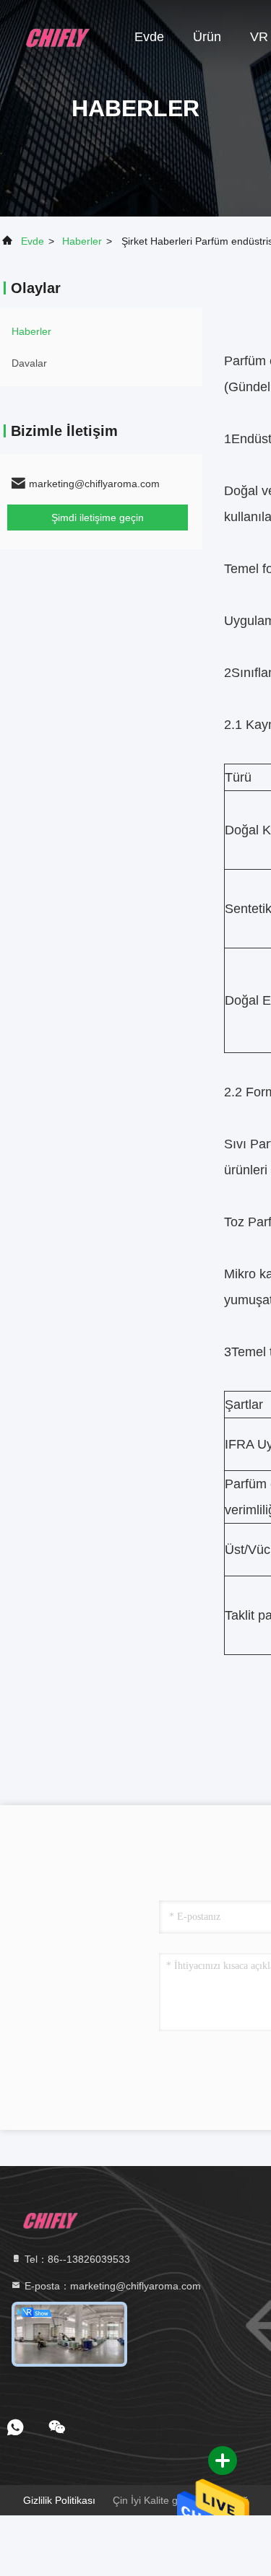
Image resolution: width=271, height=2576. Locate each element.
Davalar (29, 363)
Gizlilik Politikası (59, 2500)
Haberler (82, 241)
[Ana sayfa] (58, 36)
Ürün (207, 37)
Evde (149, 37)
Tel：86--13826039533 (76, 2259)
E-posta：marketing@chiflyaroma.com (111, 2286)
